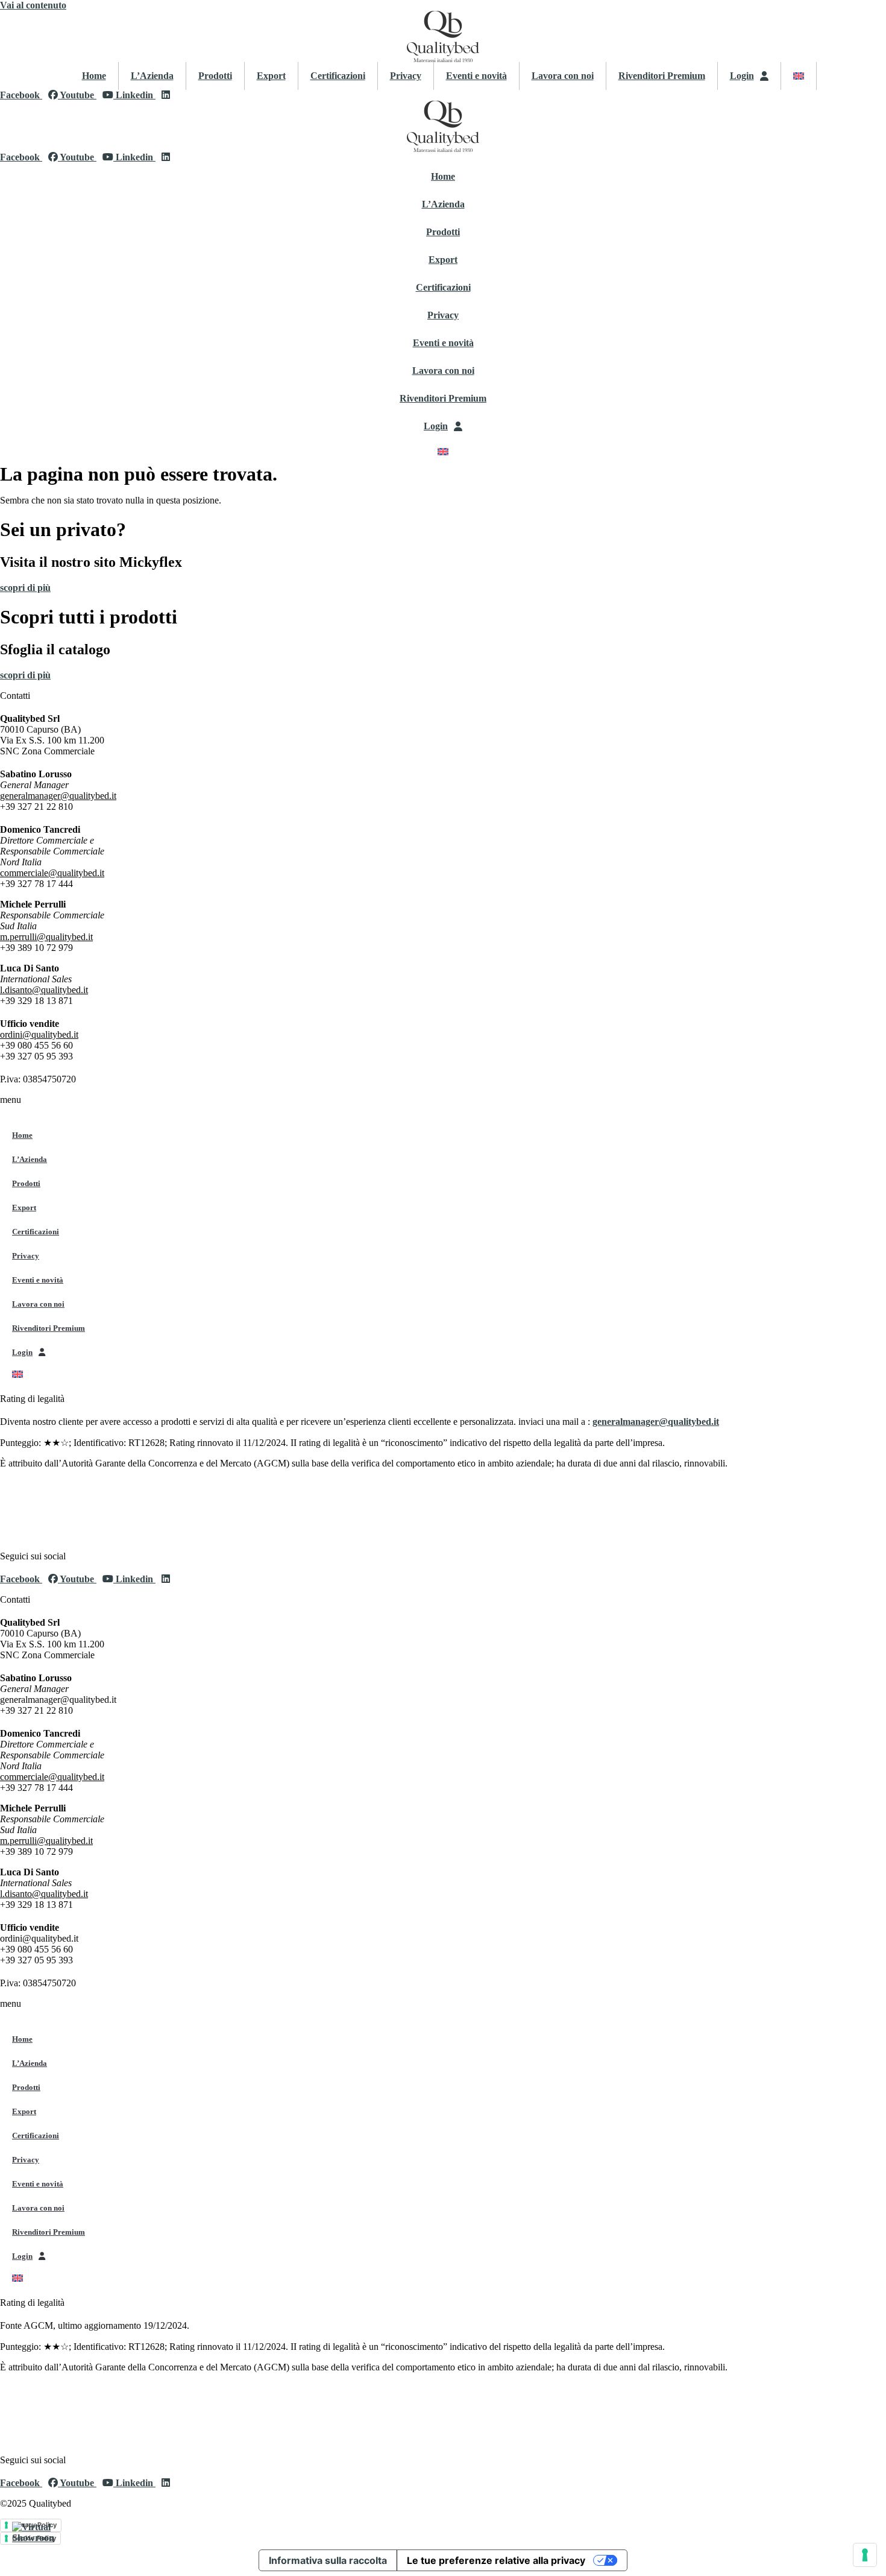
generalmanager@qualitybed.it (656, 1422)
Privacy (406, 76)
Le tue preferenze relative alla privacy (496, 2560)
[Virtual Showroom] (33, 2543)
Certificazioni (338, 76)
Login (742, 76)
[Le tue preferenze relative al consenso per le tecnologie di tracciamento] (865, 2555)
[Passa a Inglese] (799, 76)
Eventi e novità (476, 76)
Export (271, 76)
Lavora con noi (563, 76)
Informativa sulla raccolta (328, 2560)
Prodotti (215, 76)
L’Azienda (152, 76)
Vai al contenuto (33, 5)
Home (94, 76)
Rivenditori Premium (662, 76)
